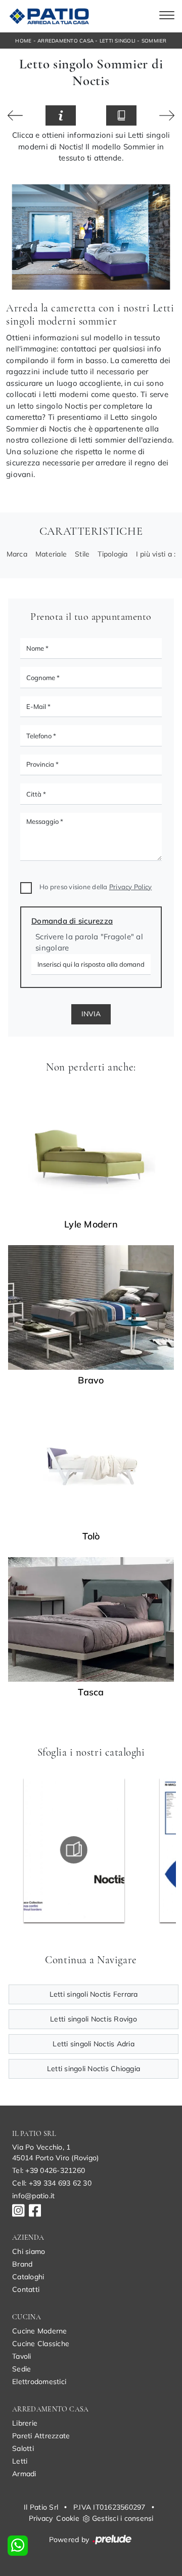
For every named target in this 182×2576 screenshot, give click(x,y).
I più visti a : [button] (156, 554)
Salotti (23, 2448)
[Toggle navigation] (167, 16)
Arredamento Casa (65, 41)
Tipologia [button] (112, 554)
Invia (91, 1014)
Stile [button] (82, 554)
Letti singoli (118, 41)
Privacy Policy (131, 887)
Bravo (91, 1380)
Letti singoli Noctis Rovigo (94, 2019)
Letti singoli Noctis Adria (94, 2044)
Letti (20, 2461)
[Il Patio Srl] (48, 16)
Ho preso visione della (96, 887)
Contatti (26, 2289)
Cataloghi (28, 2277)
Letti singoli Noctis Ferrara (94, 1994)
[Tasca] (91, 1619)
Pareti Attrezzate (41, 2436)
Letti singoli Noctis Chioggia (94, 2069)
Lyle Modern (91, 1224)
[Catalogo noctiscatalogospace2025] (74, 1850)
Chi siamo (29, 2251)
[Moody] (15, 115)
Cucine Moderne (40, 2331)
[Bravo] (91, 1307)
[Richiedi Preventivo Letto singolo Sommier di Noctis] (61, 116)
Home (23, 41)
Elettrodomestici (39, 2382)
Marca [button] (17, 554)
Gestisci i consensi (123, 2518)
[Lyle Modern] (91, 1152)
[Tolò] (167, 115)
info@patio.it (33, 2196)
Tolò (91, 1536)
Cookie (68, 2518)
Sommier (154, 41)
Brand (22, 2264)
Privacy (41, 2518)
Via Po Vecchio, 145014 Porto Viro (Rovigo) (55, 2152)
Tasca (91, 1692)
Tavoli (22, 2356)
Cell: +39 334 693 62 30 (52, 2183)
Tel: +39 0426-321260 (49, 2170)
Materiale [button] (51, 554)
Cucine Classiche (41, 2344)
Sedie (21, 2369)
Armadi (24, 2474)
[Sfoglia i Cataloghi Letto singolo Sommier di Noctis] (121, 116)
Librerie (25, 2423)
